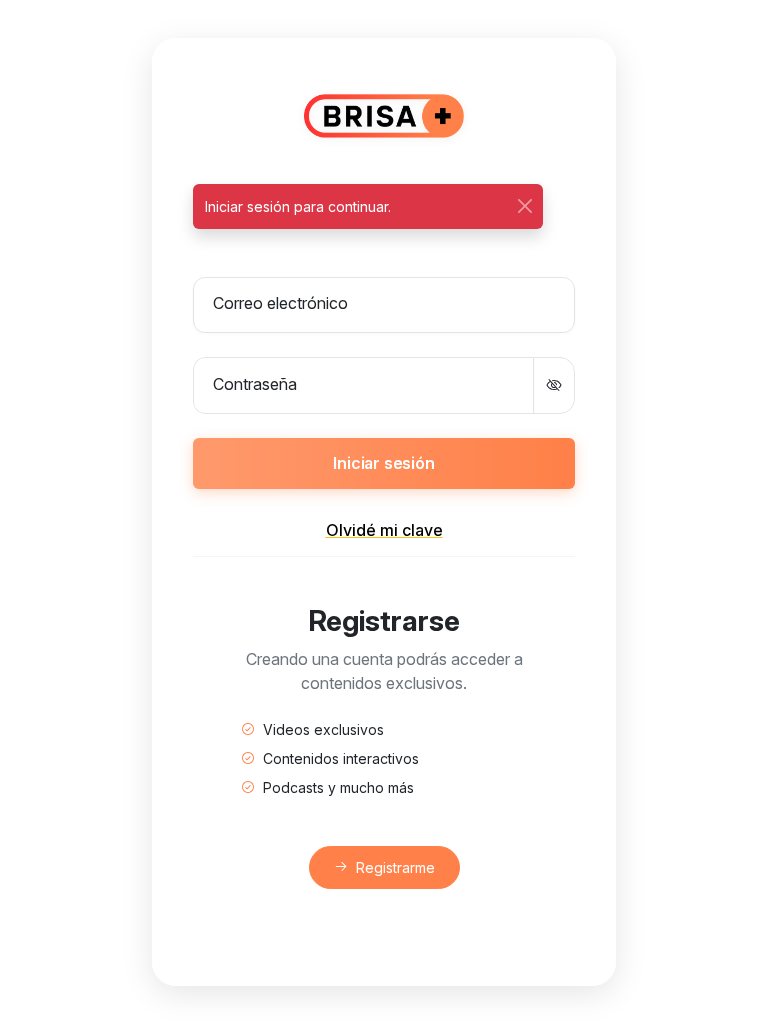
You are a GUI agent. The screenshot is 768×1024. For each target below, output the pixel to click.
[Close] (524, 206)
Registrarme (395, 867)
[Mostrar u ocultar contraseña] (554, 385)
